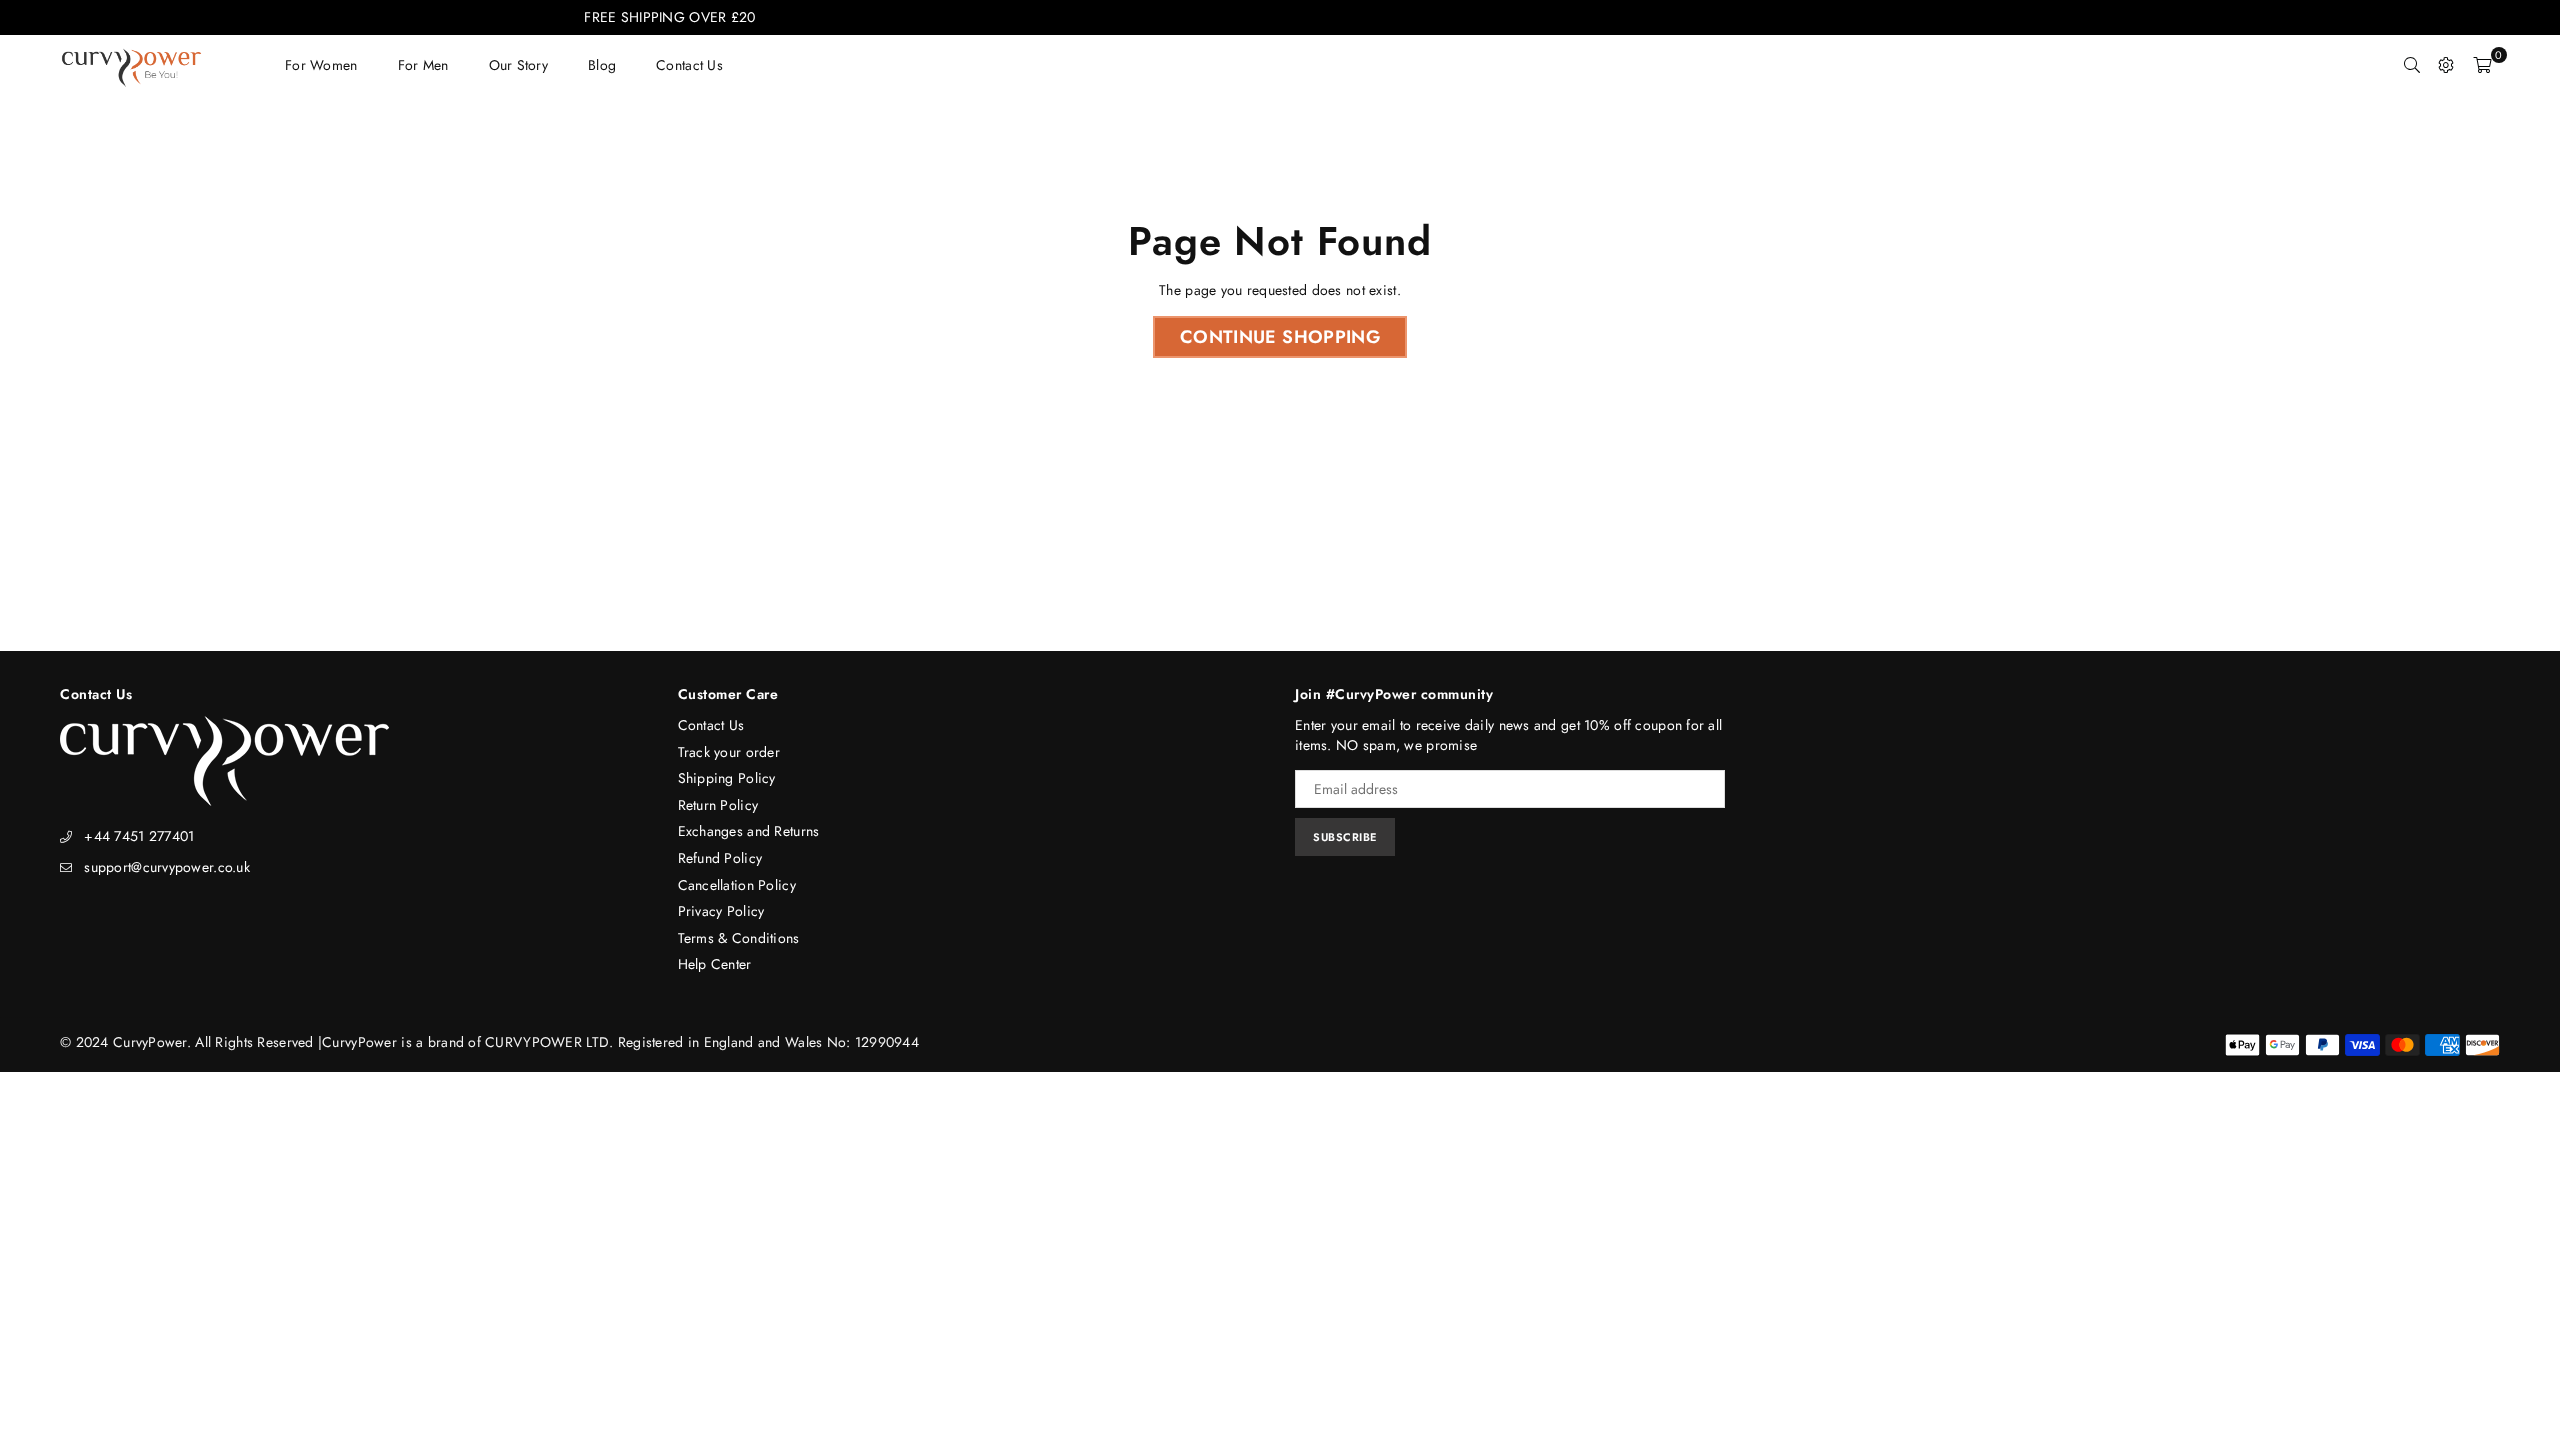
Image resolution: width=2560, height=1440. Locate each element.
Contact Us (711, 725)
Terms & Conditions (739, 938)
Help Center (715, 964)
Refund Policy (720, 858)
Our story (519, 65)
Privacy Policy (721, 911)
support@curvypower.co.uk (167, 867)
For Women (321, 65)
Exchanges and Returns (749, 831)
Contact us (689, 65)
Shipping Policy (727, 778)
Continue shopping (1280, 337)
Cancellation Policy (737, 885)
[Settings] (2446, 65)
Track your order (729, 752)
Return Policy (718, 805)
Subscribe (1345, 837)
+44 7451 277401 (139, 836)
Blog (602, 65)
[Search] (2412, 65)
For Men (423, 65)
